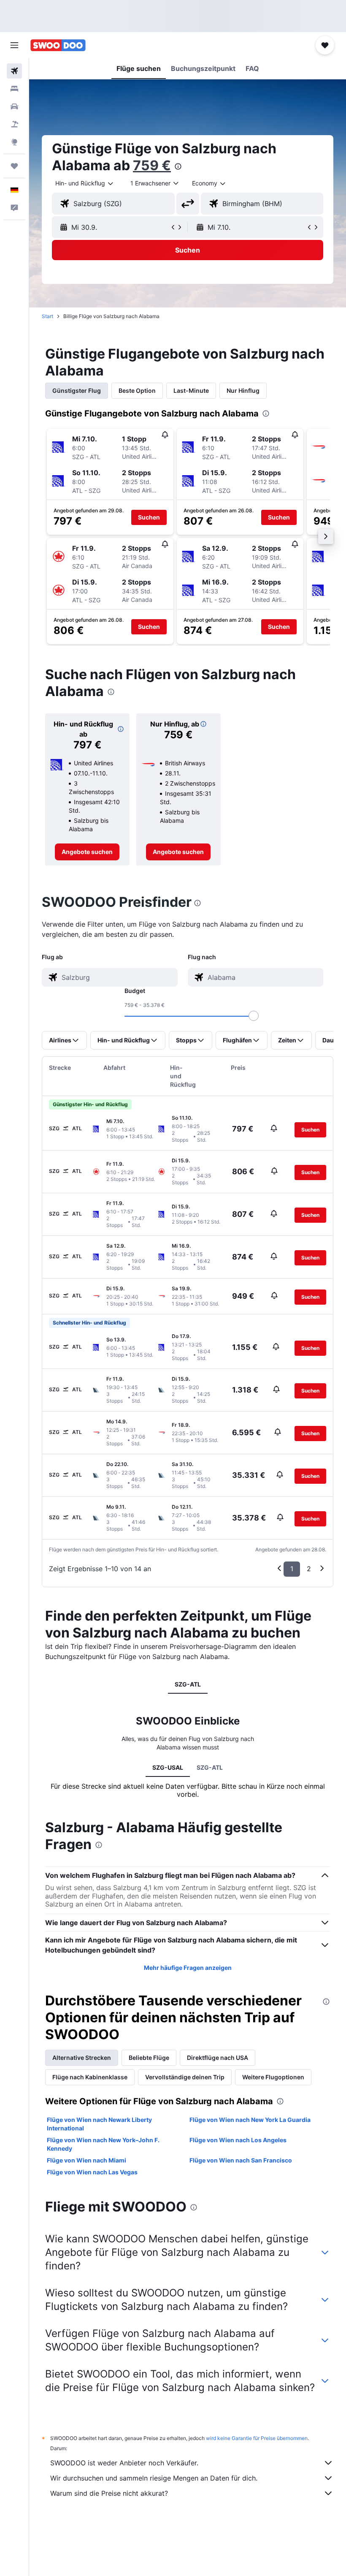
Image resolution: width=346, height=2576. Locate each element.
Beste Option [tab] (137, 390)
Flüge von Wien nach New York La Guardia (250, 2120)
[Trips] (14, 166)
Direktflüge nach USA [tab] (218, 2058)
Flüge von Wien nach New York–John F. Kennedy (103, 2144)
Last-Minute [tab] (191, 390)
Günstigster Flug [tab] (77, 390)
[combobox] (209, 183)
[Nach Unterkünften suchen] (14, 89)
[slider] (254, 1016)
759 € (152, 165)
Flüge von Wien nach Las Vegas (92, 2172)
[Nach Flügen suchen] (14, 71)
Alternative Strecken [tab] (82, 2058)
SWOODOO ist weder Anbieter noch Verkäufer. (124, 2463)
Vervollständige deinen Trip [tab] (185, 2077)
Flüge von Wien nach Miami (86, 2160)
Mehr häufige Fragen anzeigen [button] (188, 1968)
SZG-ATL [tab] (188, 1684)
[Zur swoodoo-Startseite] (58, 45)
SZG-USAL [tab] (168, 1767)
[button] (14, 45)
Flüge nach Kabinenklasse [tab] (90, 2077)
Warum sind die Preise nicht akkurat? (109, 2493)
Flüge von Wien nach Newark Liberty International (99, 2124)
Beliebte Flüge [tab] (149, 2058)
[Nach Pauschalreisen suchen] (14, 124)
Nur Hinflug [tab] (243, 390)
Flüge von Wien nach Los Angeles (238, 2140)
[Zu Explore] (14, 142)
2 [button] (309, 1569)
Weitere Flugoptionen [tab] (273, 2077)
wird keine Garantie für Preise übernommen (257, 2438)
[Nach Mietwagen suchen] (14, 106)
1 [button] (292, 1569)
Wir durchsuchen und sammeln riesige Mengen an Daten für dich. (154, 2478)
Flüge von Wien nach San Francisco (241, 2160)
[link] (87, 852)
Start (47, 316)
